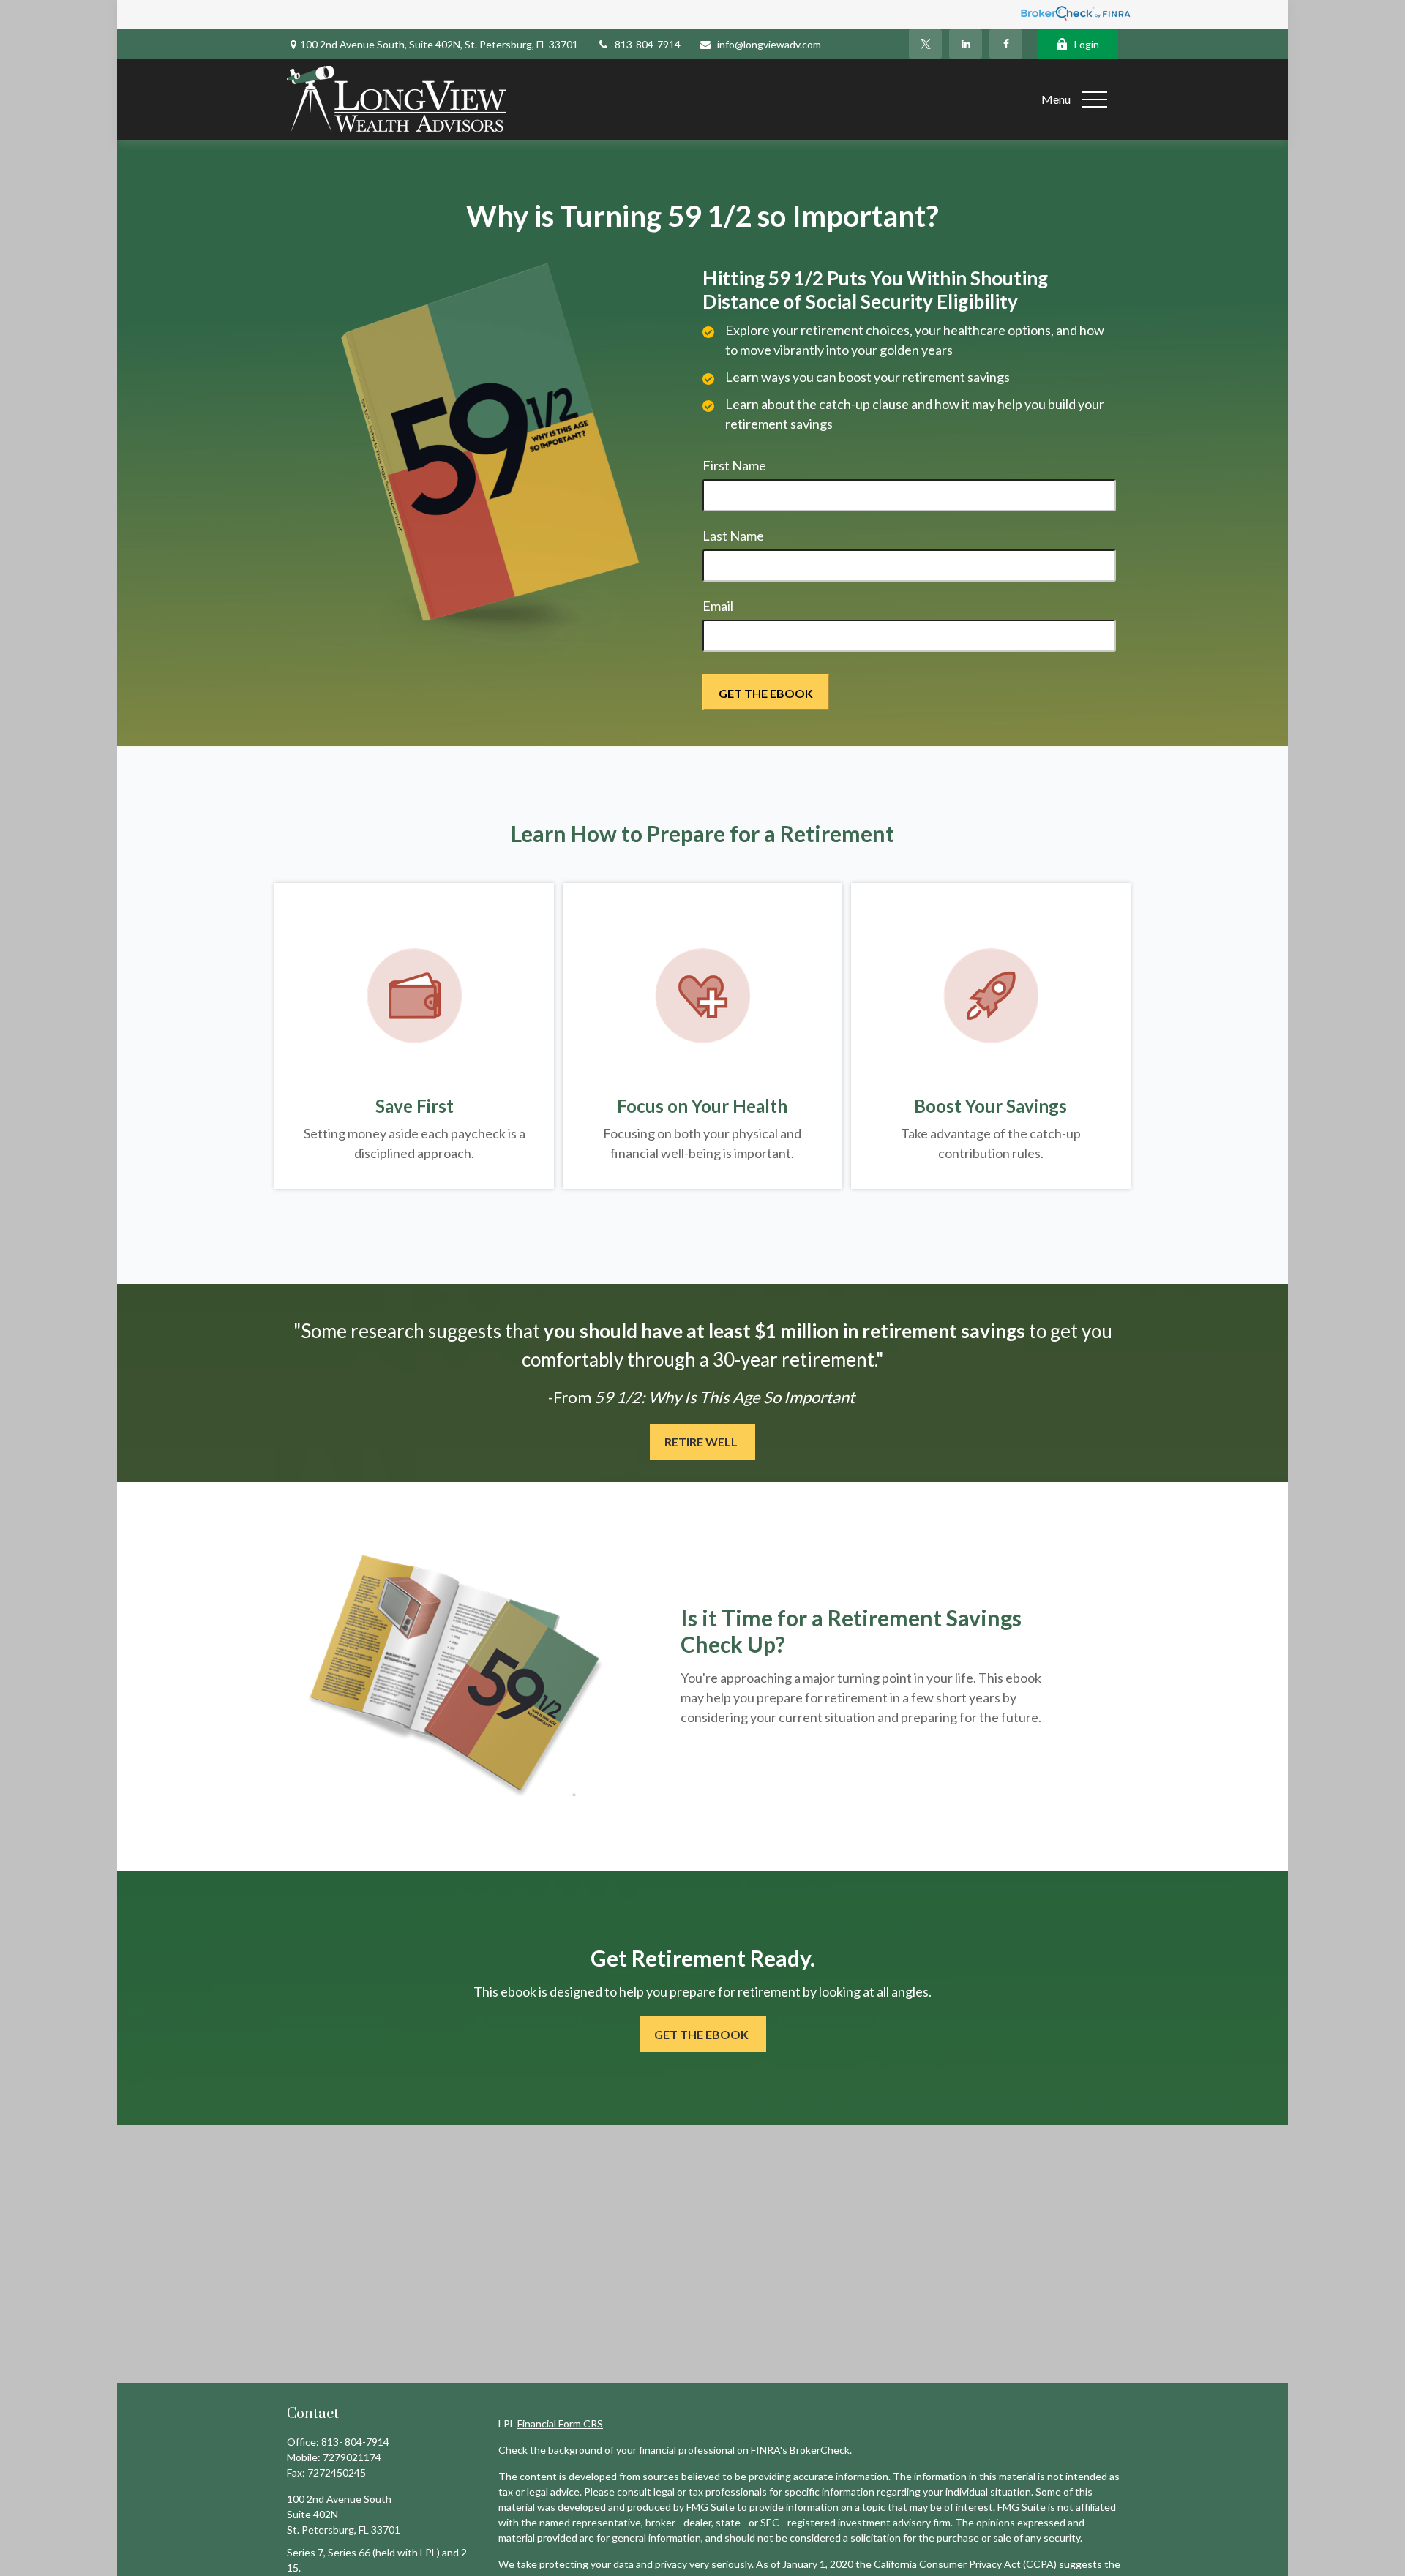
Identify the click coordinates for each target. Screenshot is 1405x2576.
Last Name (733, 536)
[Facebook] (1006, 44)
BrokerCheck (820, 2450)
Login (1087, 44)
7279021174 (352, 2457)
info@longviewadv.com (769, 44)
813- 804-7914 (355, 2442)
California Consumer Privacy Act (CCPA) (965, 2564)
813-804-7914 (648, 44)
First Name (734, 465)
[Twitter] (925, 44)
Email (718, 606)
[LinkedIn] (966, 44)
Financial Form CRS (560, 2423)
